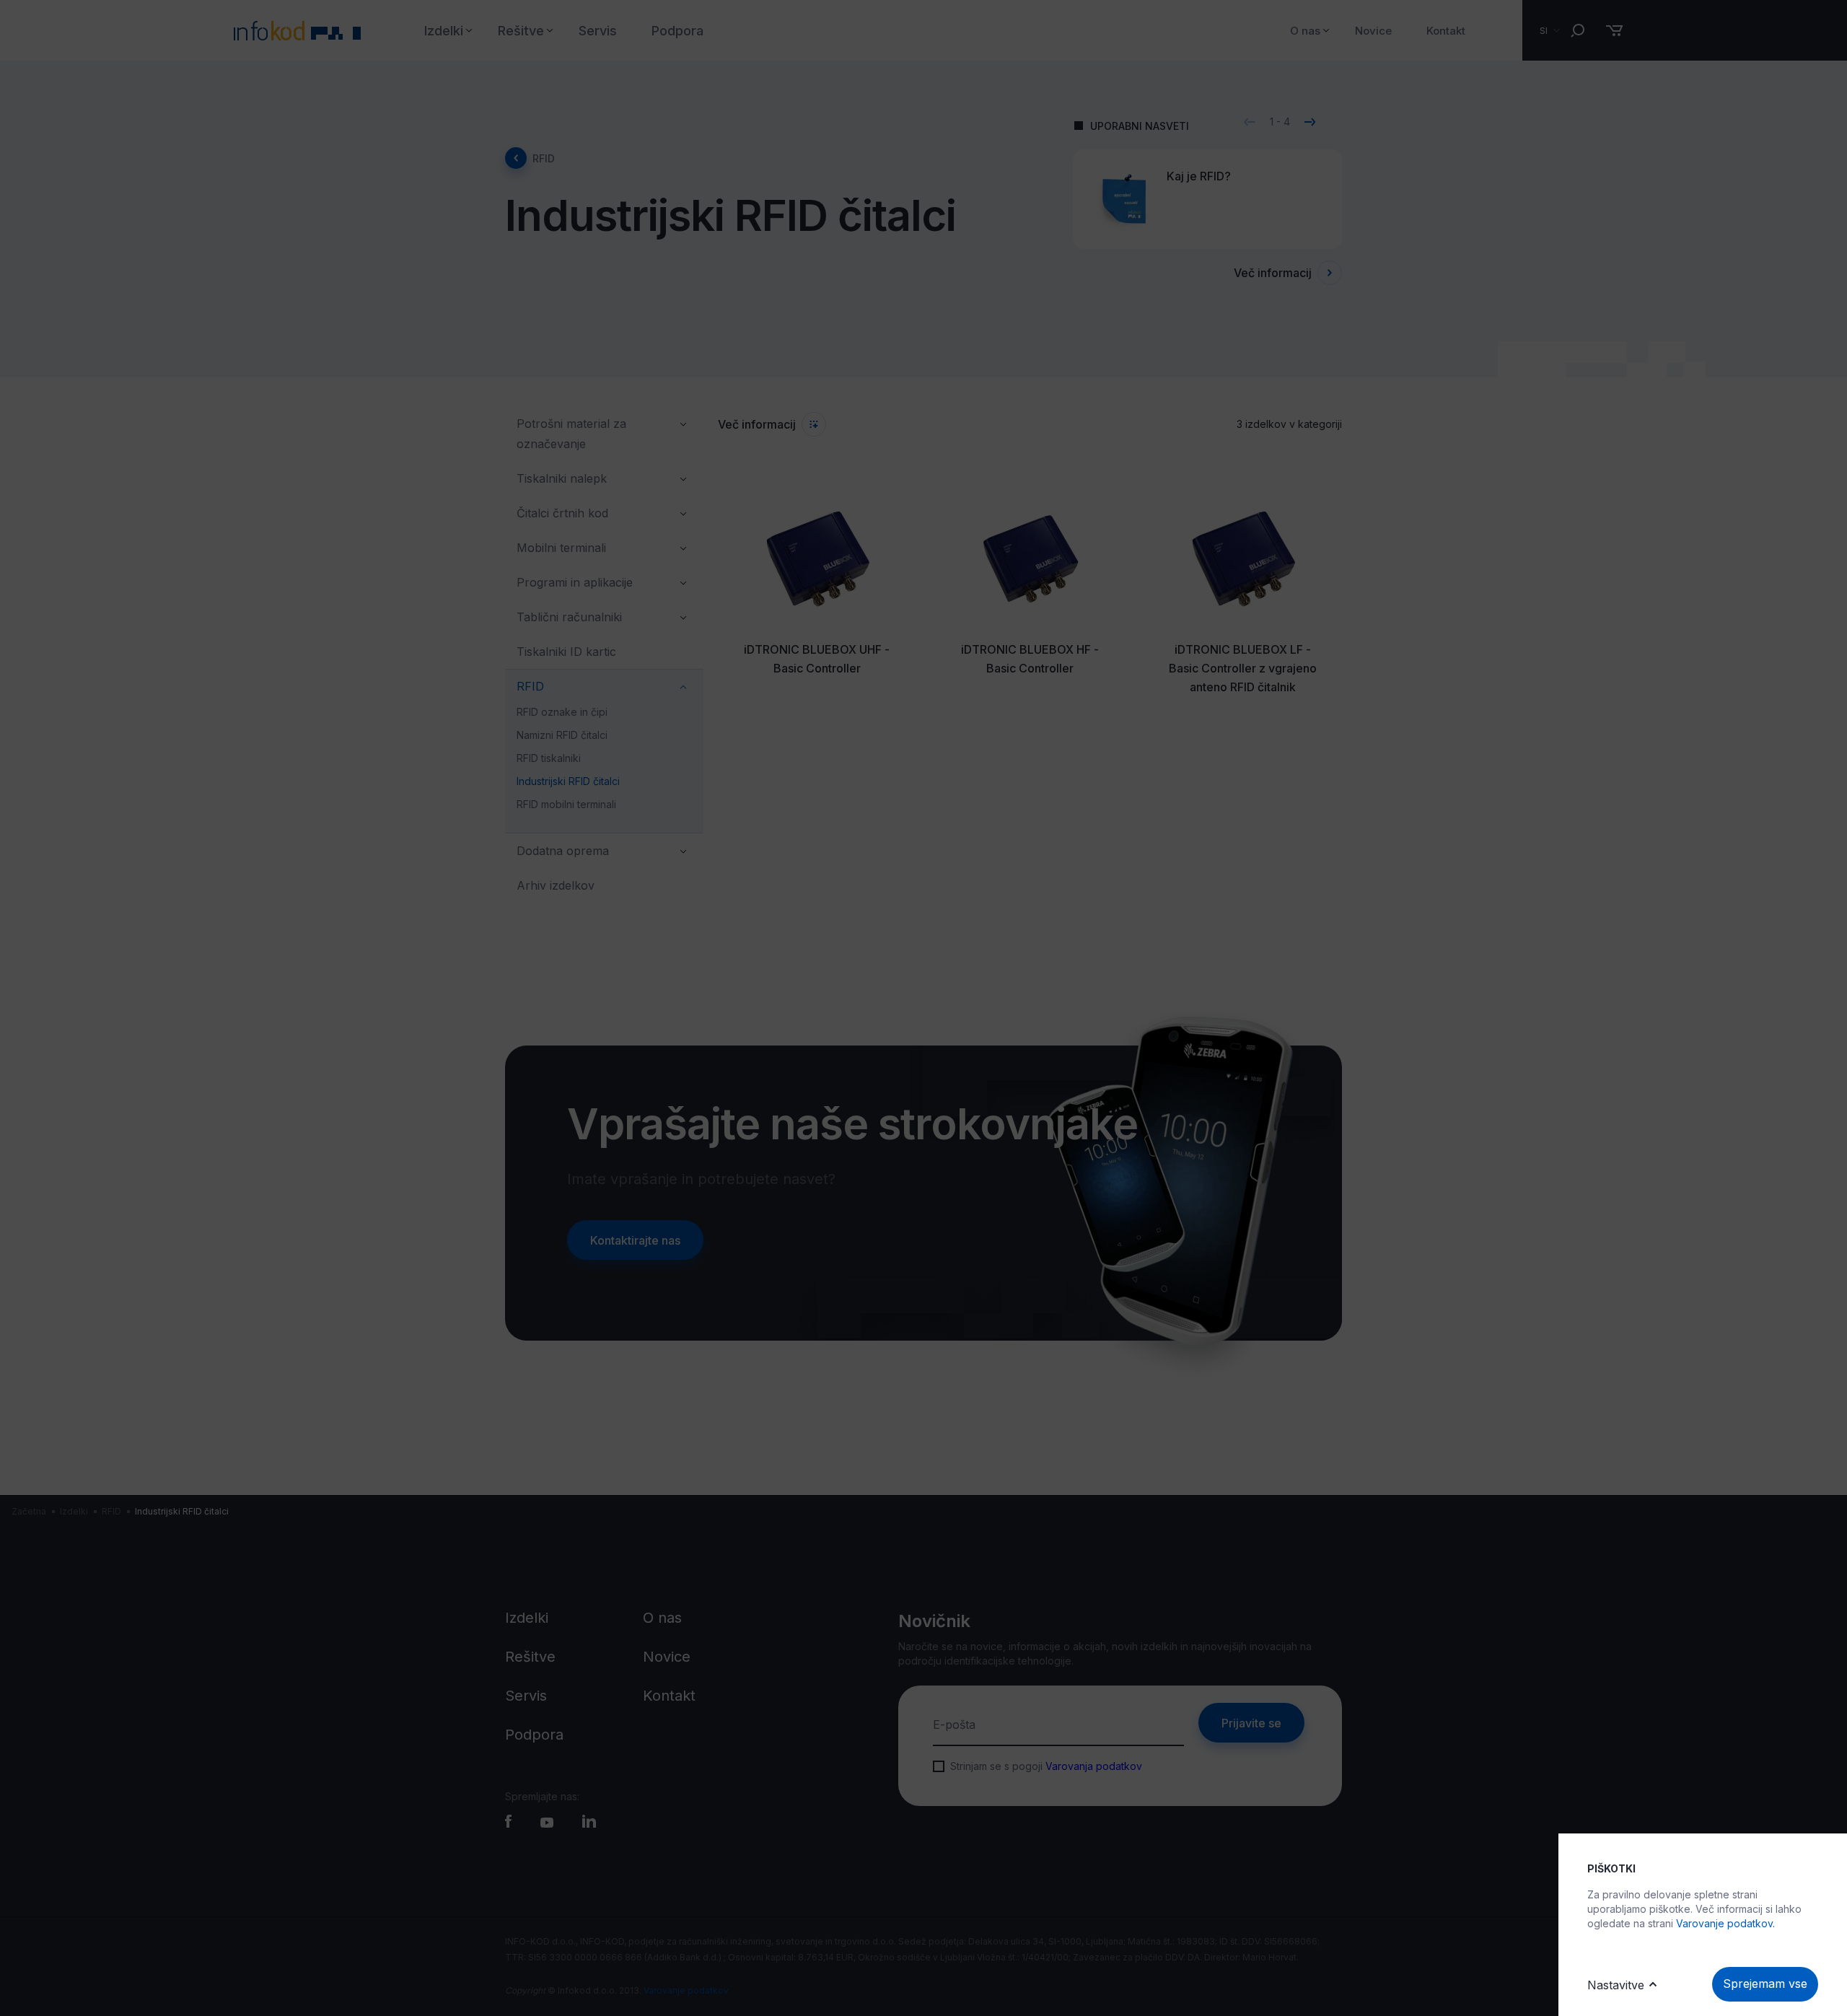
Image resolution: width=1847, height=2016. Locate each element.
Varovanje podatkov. (1725, 1923)
